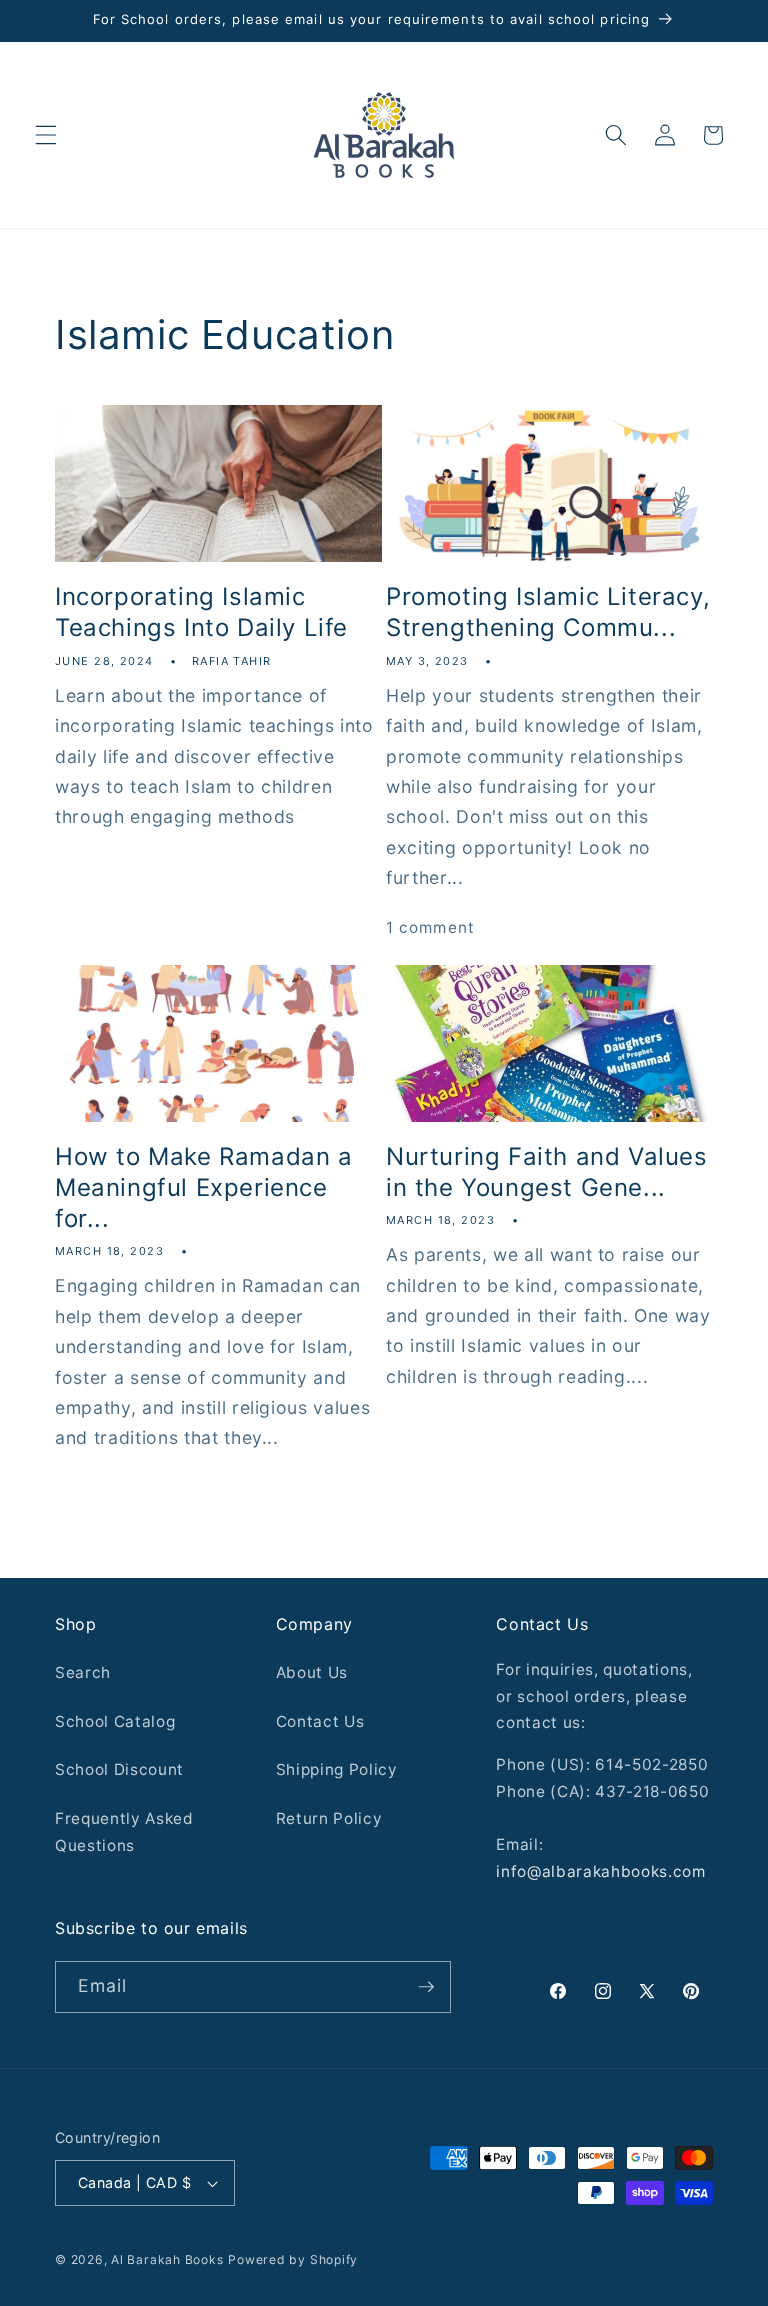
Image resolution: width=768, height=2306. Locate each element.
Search (83, 1672)
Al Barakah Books (167, 2259)
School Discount (119, 1769)
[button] (46, 135)
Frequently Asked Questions (124, 1832)
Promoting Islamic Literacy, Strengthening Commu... (548, 612)
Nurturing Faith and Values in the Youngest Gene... (547, 1172)
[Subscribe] (426, 1987)
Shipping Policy (337, 1769)
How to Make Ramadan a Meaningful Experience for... (204, 1187)
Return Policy (329, 1818)
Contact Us (320, 1721)
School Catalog (115, 1721)
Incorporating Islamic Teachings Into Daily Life (201, 612)
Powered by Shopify (293, 2259)
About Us (312, 1672)
